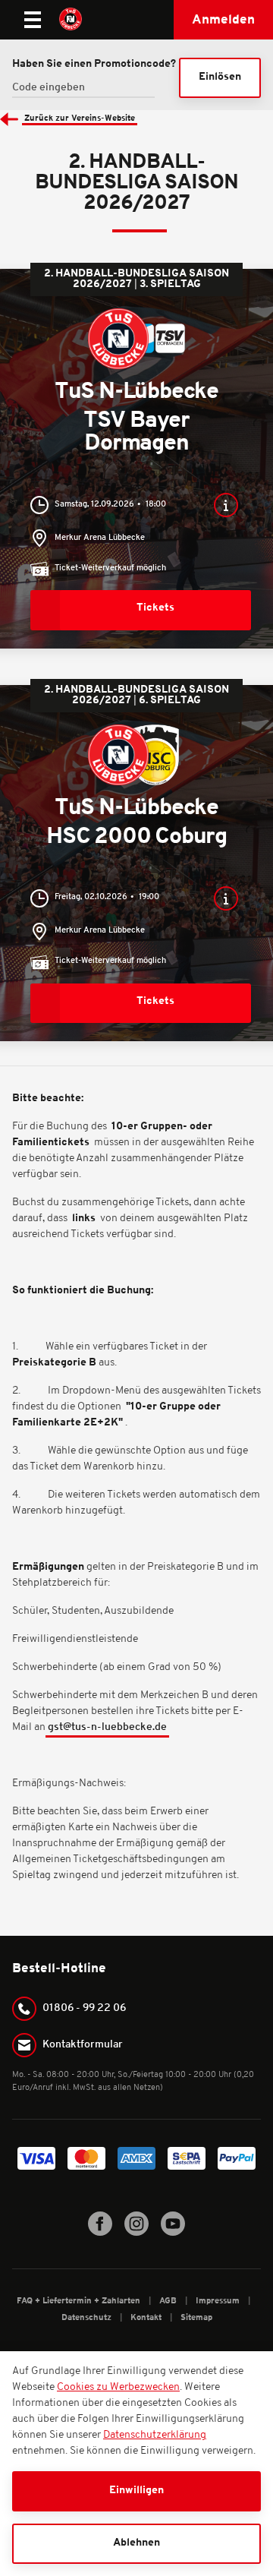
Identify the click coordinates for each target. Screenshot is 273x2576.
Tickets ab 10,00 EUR (136, 609)
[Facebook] (100, 2233)
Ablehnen (136, 2543)
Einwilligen (136, 2491)
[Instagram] (136, 2233)
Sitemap (196, 2318)
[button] (223, 20)
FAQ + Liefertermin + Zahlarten (80, 2301)
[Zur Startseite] (71, 20)
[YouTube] (173, 2233)
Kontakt (147, 2318)
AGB (169, 2301)
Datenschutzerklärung (155, 2435)
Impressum (219, 2301)
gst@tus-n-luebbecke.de (107, 1727)
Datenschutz (88, 2318)
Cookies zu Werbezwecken (118, 2387)
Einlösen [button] (220, 77)
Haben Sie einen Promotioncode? (94, 64)
